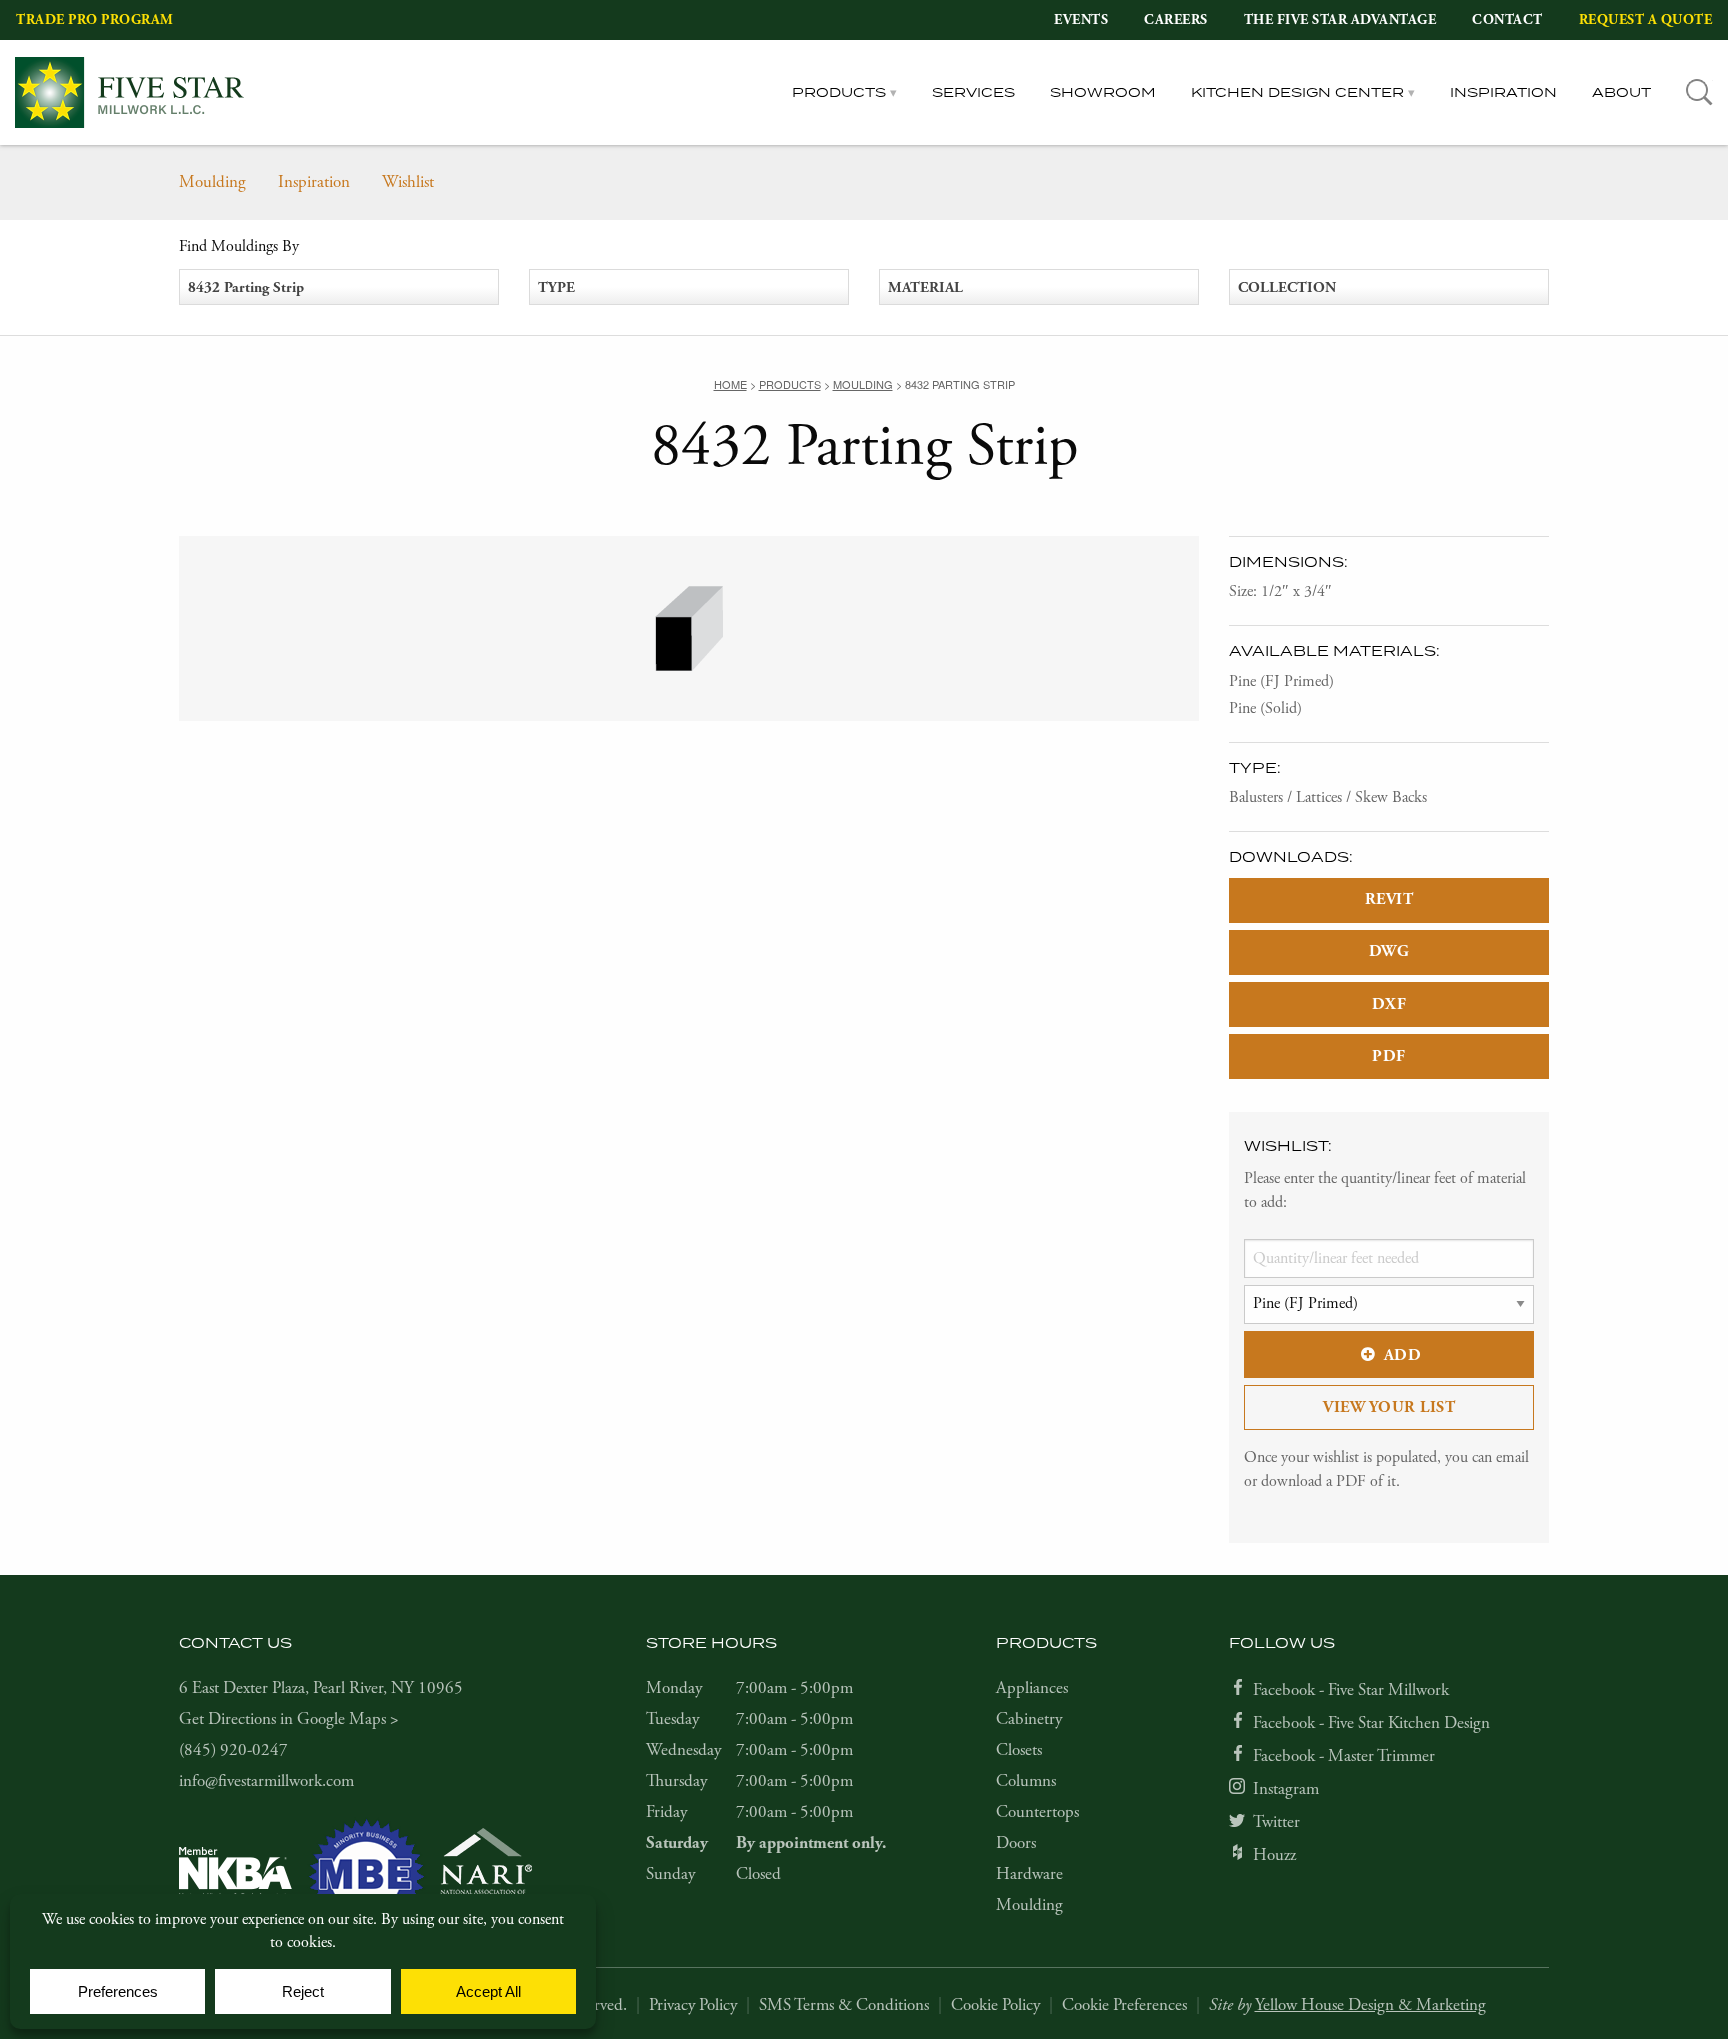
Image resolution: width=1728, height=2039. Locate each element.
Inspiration (1503, 92)
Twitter (1276, 1822)
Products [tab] (839, 92)
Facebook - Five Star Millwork (1351, 1690)
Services (973, 92)
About (1621, 92)
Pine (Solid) (1265, 708)
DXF (1389, 1004)
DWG (1389, 951)
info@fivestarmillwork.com (266, 1781)
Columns (1026, 1781)
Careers (1176, 19)
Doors (1016, 1843)
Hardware (1029, 1874)
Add (1403, 1355)
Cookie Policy (995, 2005)
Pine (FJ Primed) (1281, 681)
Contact (1507, 19)
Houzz (1274, 1855)
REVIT (1389, 899)
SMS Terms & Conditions (844, 2005)
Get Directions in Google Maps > (289, 1719)
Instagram (1286, 1789)
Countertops (1037, 1812)
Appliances (1032, 1688)
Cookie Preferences (1124, 2005)
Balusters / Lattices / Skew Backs (1328, 797)
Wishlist (408, 182)
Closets (1019, 1750)
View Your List (1389, 1407)
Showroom (1103, 92)
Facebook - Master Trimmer (1344, 1756)
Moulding (212, 182)
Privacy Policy (693, 2005)
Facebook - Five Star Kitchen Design (1371, 1723)
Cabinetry (1029, 1719)
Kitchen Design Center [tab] (1297, 92)
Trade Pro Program (95, 19)
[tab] (1699, 92)
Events (1081, 19)
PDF (1389, 1056)
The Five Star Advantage (1340, 19)
